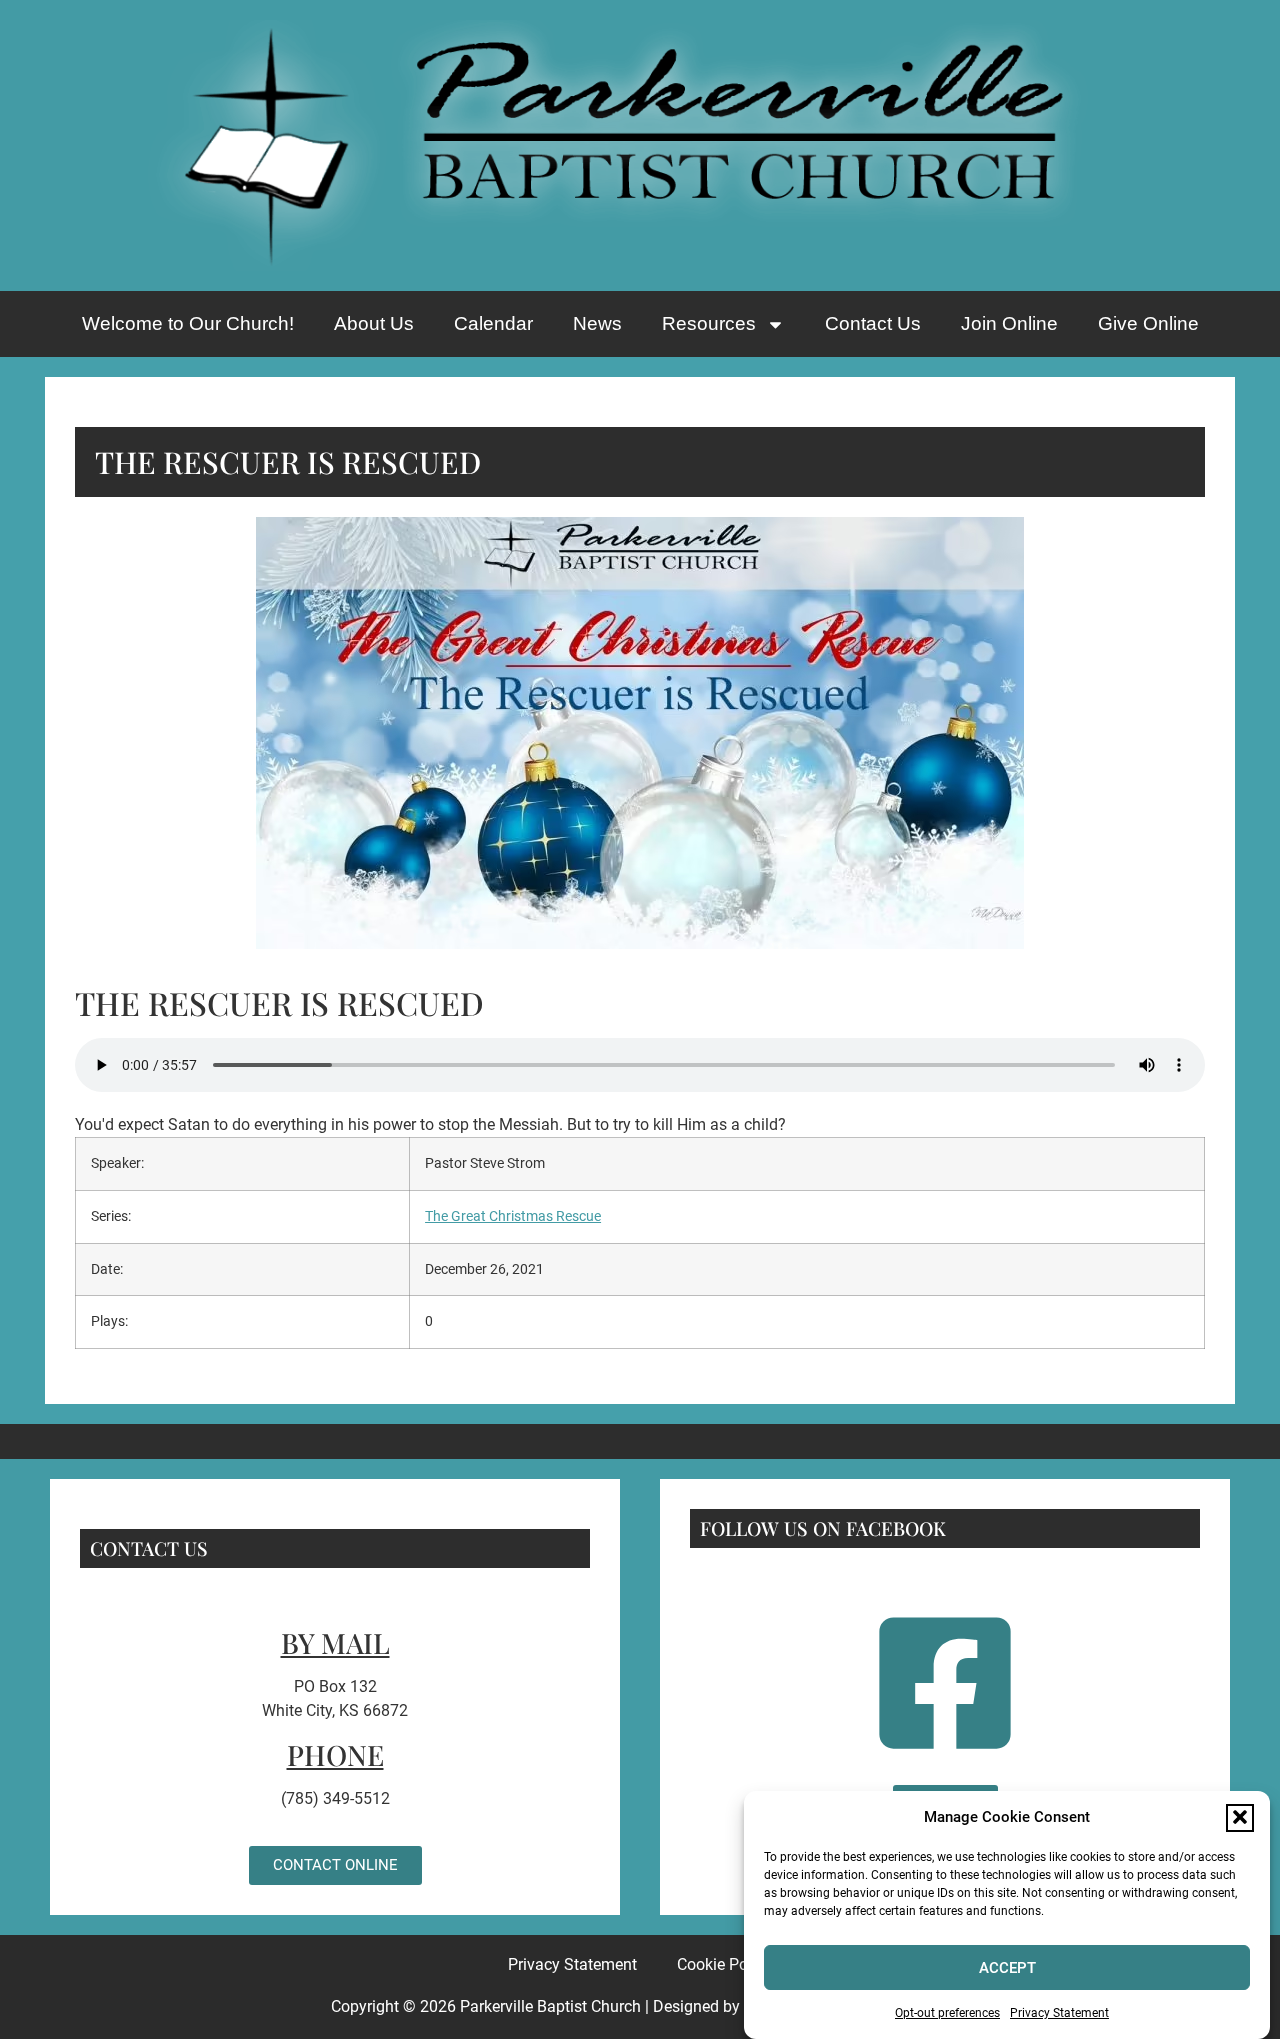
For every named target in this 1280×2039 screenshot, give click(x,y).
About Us (374, 323)
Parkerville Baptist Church (550, 2006)
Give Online (1148, 323)
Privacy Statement (1059, 2013)
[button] (1240, 1817)
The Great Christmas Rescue (513, 1216)
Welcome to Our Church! (188, 323)
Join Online (1009, 323)
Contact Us (873, 323)
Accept (1007, 1968)
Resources (709, 323)
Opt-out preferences (947, 2013)
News (597, 323)
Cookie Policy (724, 1964)
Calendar (493, 323)
